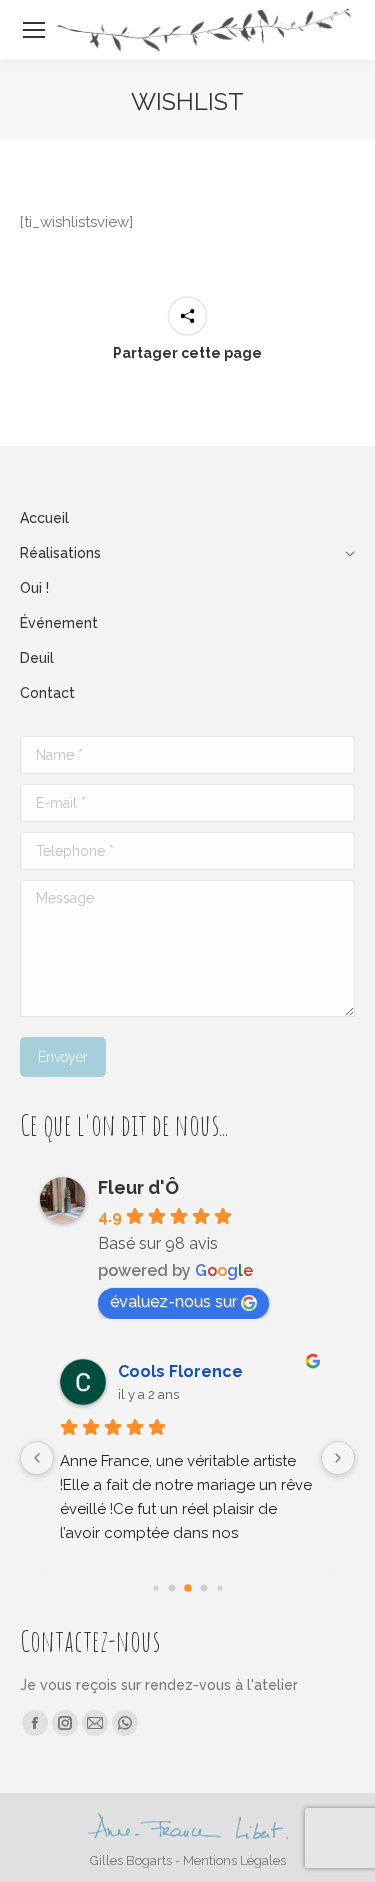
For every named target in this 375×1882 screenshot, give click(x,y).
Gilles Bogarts (131, 1860)
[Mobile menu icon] (34, 30)
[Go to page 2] (188, 1588)
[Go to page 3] (203, 1588)
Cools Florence (180, 1371)
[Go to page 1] (171, 1588)
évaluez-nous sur (173, 1301)
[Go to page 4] (219, 1587)
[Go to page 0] (155, 1587)
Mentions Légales (234, 1860)
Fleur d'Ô (138, 1187)
